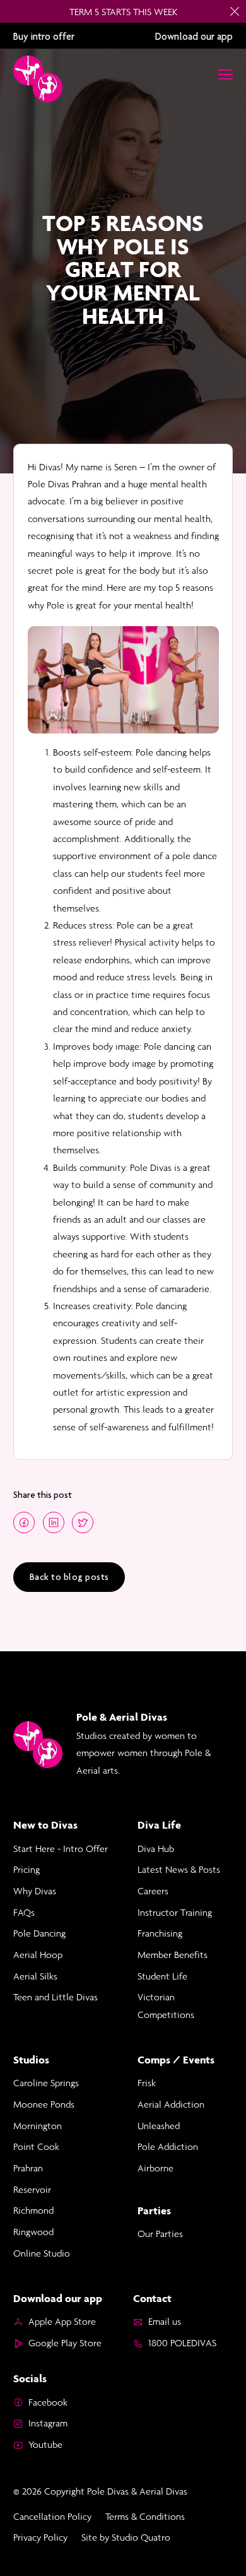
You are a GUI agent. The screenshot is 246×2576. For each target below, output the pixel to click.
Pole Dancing (39, 1933)
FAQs (24, 1912)
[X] (83, 1522)
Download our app (194, 36)
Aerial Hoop (38, 1955)
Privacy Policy (40, 2537)
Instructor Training (175, 1912)
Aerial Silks (35, 1976)
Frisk (147, 2083)
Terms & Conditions (145, 2516)
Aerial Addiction (171, 2104)
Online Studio (42, 2253)
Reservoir (32, 2189)
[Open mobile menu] (225, 74)
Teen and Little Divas (56, 1997)
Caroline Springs (46, 2083)
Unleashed (159, 2126)
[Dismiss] (235, 11)
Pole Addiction (168, 2146)
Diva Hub (156, 1849)
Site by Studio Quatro (126, 2537)
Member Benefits (173, 1955)
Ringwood (33, 2232)
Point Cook (36, 2146)
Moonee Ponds (44, 2104)
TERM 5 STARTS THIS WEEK (123, 12)
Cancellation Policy (52, 2516)
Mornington (38, 2126)
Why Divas (35, 1891)
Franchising (160, 1933)
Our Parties (160, 2234)
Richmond (33, 2210)
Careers (153, 1891)
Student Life (162, 1976)
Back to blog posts (69, 1577)
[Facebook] (24, 1522)
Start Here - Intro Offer (61, 1849)
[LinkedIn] (54, 1522)
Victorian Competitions (166, 2005)
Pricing (26, 1869)
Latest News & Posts (179, 1869)
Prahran (28, 2168)
